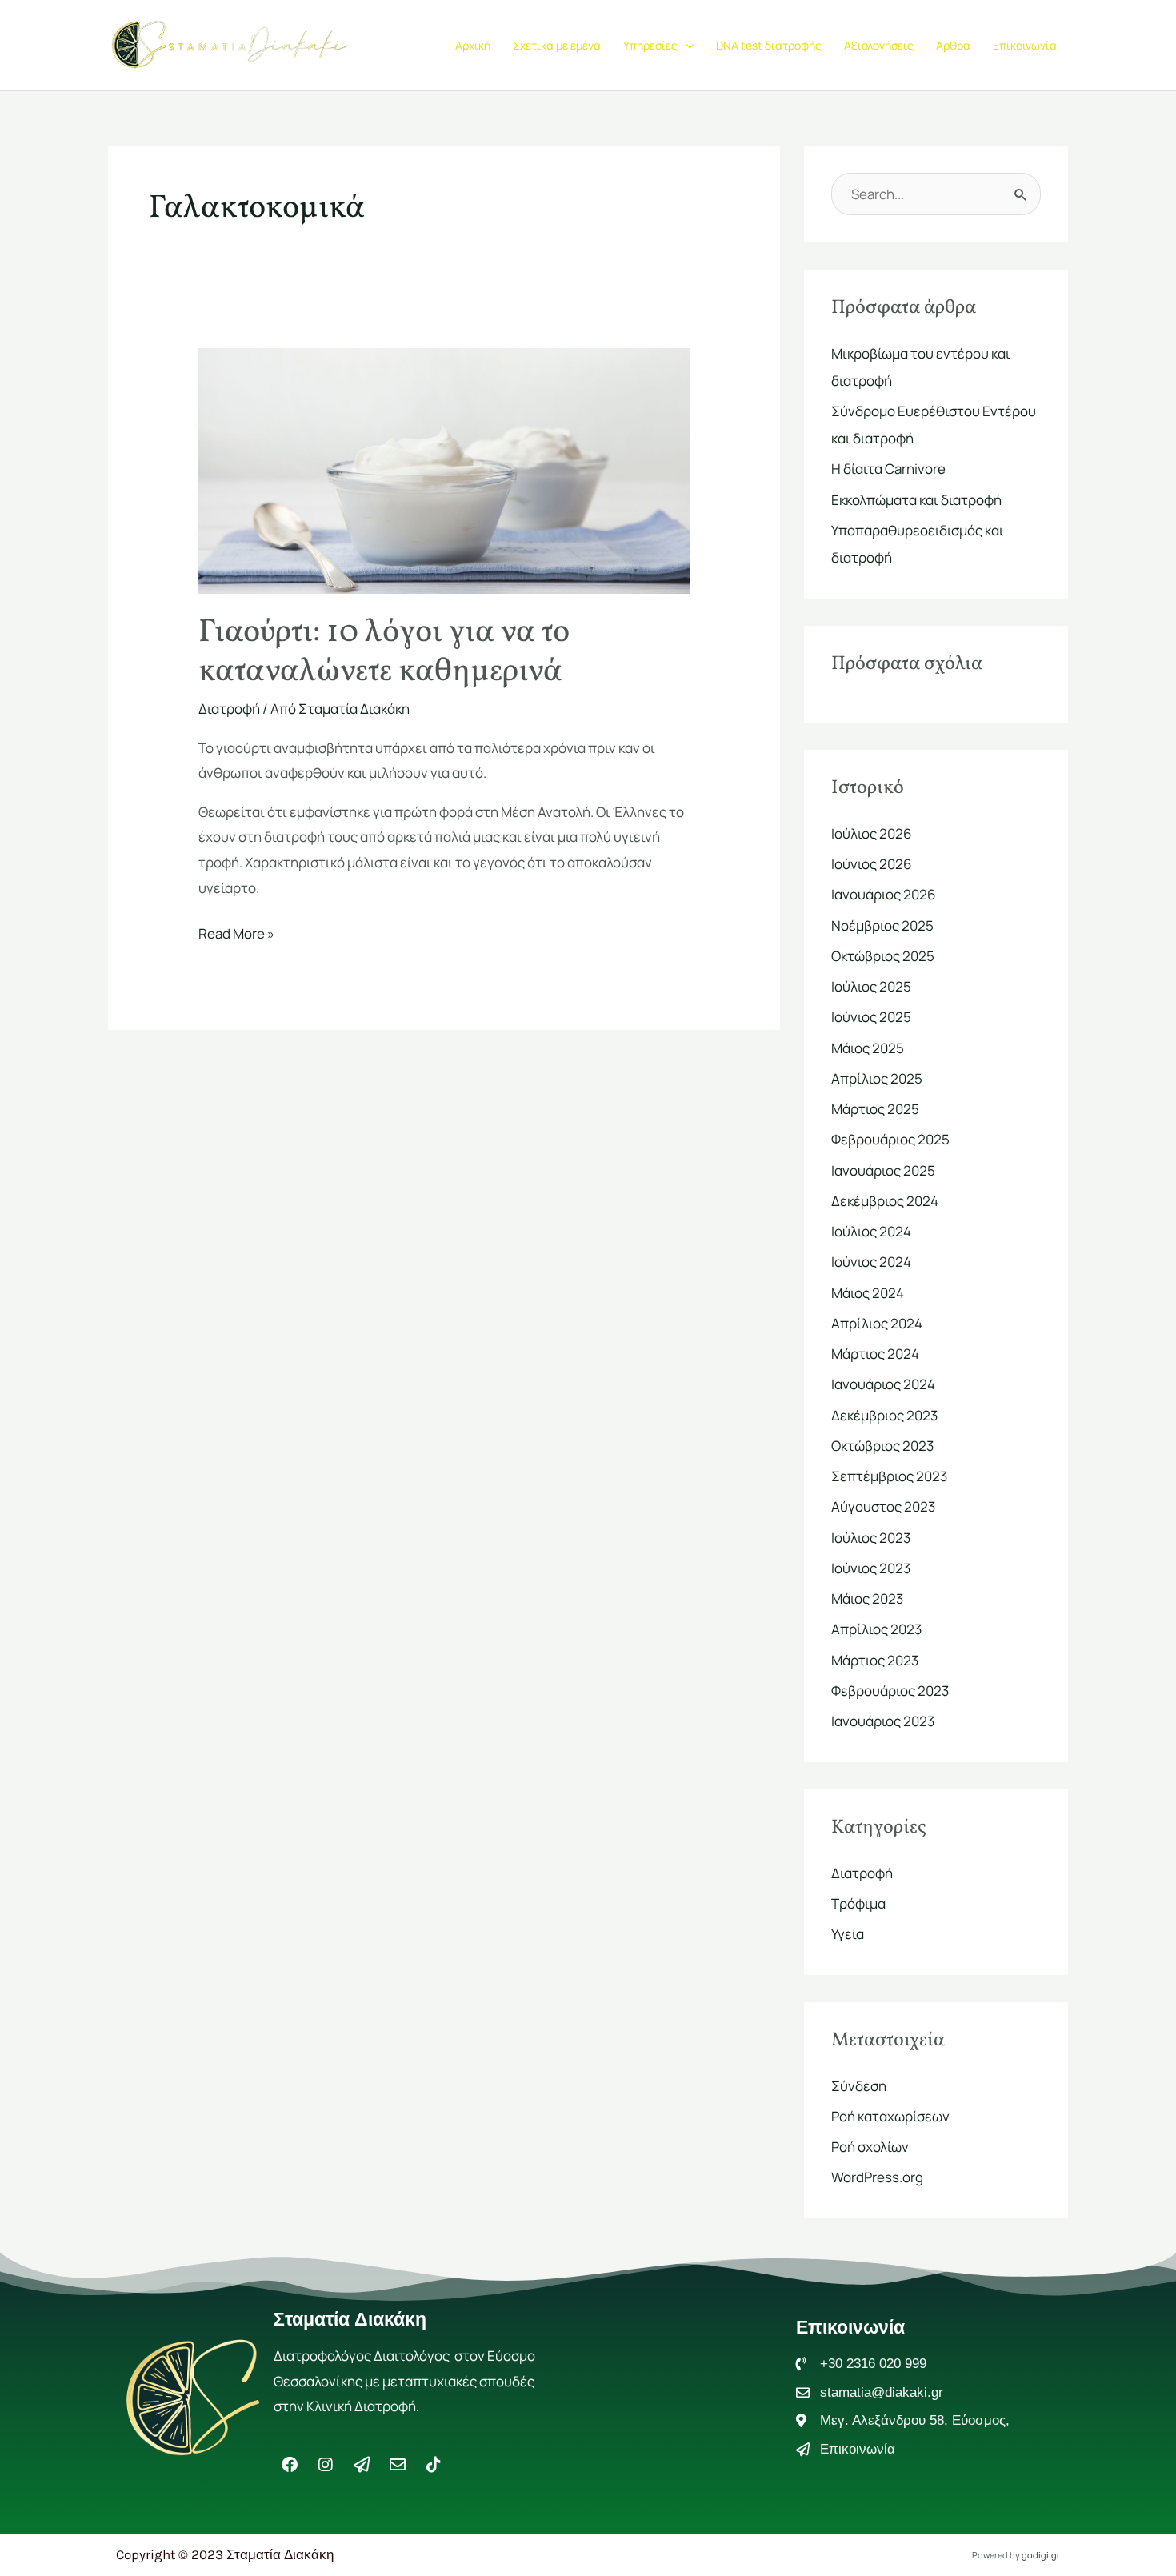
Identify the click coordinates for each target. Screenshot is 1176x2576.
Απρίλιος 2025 (877, 1078)
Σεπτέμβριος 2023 (889, 1476)
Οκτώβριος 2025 (883, 956)
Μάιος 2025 (868, 1048)
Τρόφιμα (858, 1903)
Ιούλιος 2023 (871, 1538)
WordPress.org (877, 2177)
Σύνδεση (859, 2086)
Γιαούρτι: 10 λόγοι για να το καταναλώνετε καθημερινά (384, 653)
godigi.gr (1041, 2555)
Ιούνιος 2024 (871, 1262)
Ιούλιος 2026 (872, 833)
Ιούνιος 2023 (871, 1568)
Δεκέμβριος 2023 (884, 1415)
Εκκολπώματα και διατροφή (916, 500)
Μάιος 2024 (868, 1293)
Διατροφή (229, 709)
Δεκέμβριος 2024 (885, 1201)
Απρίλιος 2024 (877, 1323)
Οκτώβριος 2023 (882, 1446)
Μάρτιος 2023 (875, 1660)
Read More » (236, 932)
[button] (686, 46)
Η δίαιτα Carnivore (888, 469)
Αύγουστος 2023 (883, 1506)
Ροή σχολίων (870, 2147)
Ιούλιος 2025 (871, 986)
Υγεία (848, 1934)
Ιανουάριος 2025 (883, 1170)
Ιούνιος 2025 (871, 1017)
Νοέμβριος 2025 (882, 925)
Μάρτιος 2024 (875, 1354)
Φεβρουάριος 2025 (890, 1139)
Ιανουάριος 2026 (884, 894)
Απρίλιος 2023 (876, 1629)
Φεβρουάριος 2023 (890, 1691)
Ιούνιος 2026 (872, 864)
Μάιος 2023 (867, 1598)
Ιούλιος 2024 (871, 1231)
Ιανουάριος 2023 (883, 1721)
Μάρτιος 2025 (875, 1109)
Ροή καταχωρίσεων (890, 2116)
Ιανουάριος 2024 (883, 1384)
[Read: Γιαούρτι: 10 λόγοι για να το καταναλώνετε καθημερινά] (444, 469)
